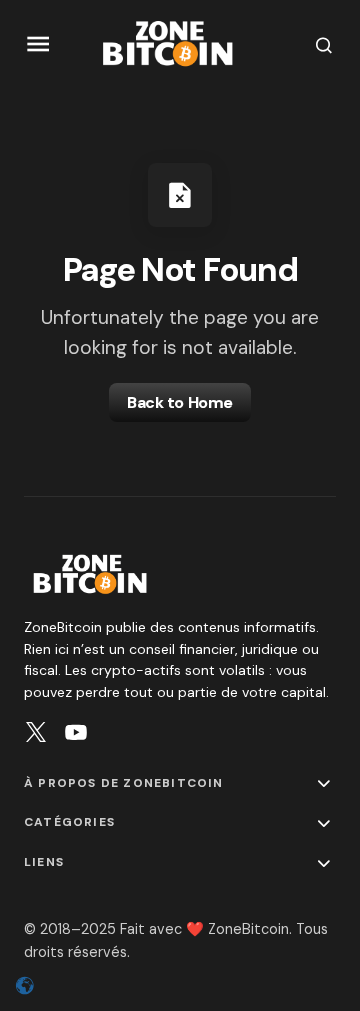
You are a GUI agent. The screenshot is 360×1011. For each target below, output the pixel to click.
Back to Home (179, 402)
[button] (38, 44)
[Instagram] (36, 732)
